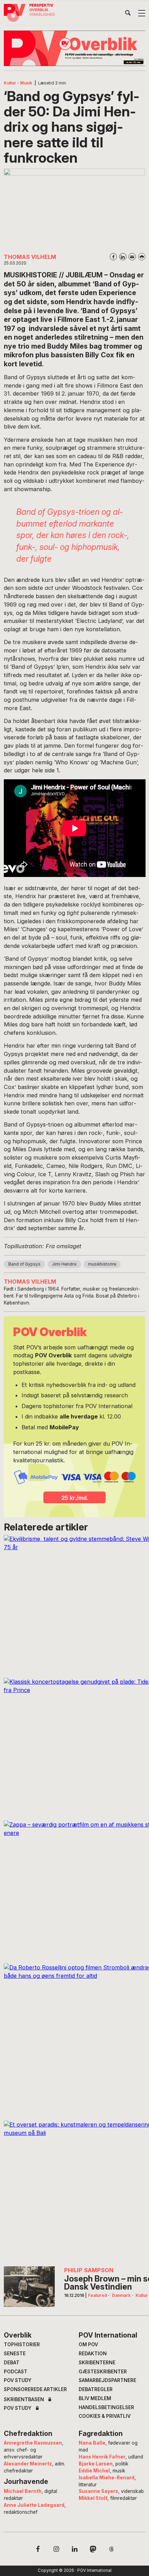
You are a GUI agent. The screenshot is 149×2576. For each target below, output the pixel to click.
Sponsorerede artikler (35, 2389)
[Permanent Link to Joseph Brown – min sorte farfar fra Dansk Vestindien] (29, 2287)
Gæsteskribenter (103, 2372)
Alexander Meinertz (28, 2464)
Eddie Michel (94, 2471)
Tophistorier (22, 2345)
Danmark (121, 2295)
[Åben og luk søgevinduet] (128, 14)
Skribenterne (97, 2363)
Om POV (88, 2345)
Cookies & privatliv (105, 2416)
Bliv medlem (95, 2398)
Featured (98, 2295)
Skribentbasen (24, 2400)
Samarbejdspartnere (107, 2380)
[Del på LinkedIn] (123, 257)
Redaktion (93, 2354)
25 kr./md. (75, 1498)
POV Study (18, 2380)
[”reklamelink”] (75, 48)
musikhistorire (102, 1264)
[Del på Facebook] (113, 257)
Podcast (16, 2372)
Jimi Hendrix (64, 1264)
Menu (142, 13)
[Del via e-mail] (132, 257)
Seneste (15, 2354)
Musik (26, 83)
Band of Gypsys (24, 1264)
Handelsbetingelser (106, 2407)
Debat (12, 2363)
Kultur (10, 83)
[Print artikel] (142, 257)
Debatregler (96, 2389)
